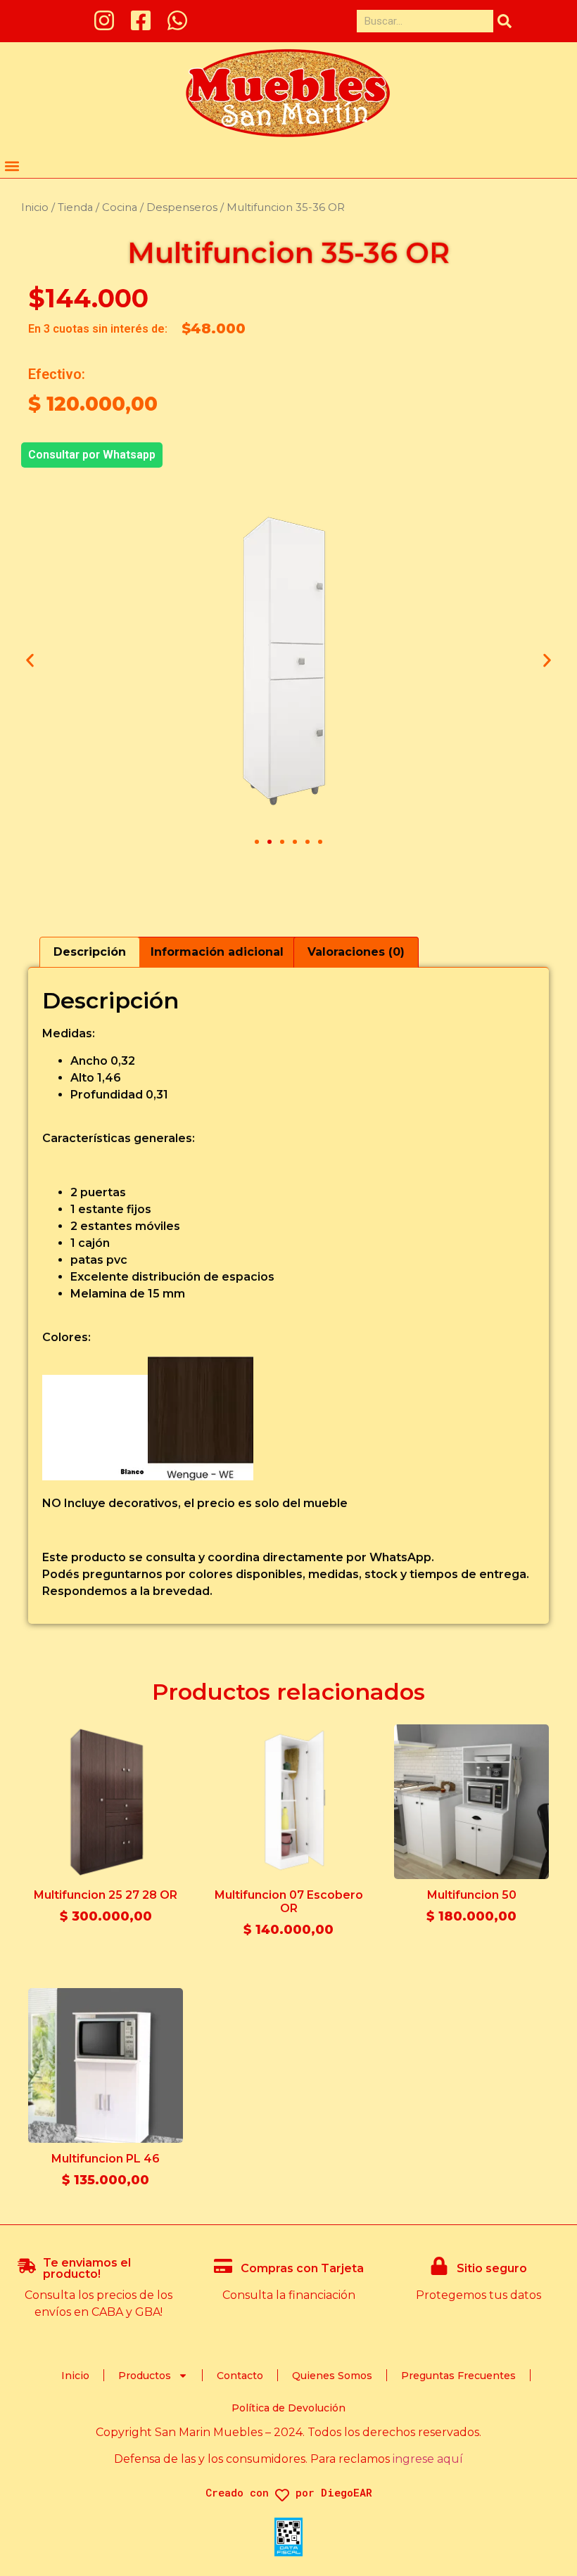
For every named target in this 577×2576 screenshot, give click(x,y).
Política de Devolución (288, 2408)
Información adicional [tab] (217, 952)
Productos (145, 2376)
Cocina (120, 207)
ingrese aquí (428, 2459)
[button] (12, 166)
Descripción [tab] (90, 952)
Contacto (240, 2376)
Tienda (75, 207)
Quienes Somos (332, 2376)
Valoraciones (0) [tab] (356, 952)
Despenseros (182, 207)
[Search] (505, 21)
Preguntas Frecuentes (458, 2376)
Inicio (35, 207)
